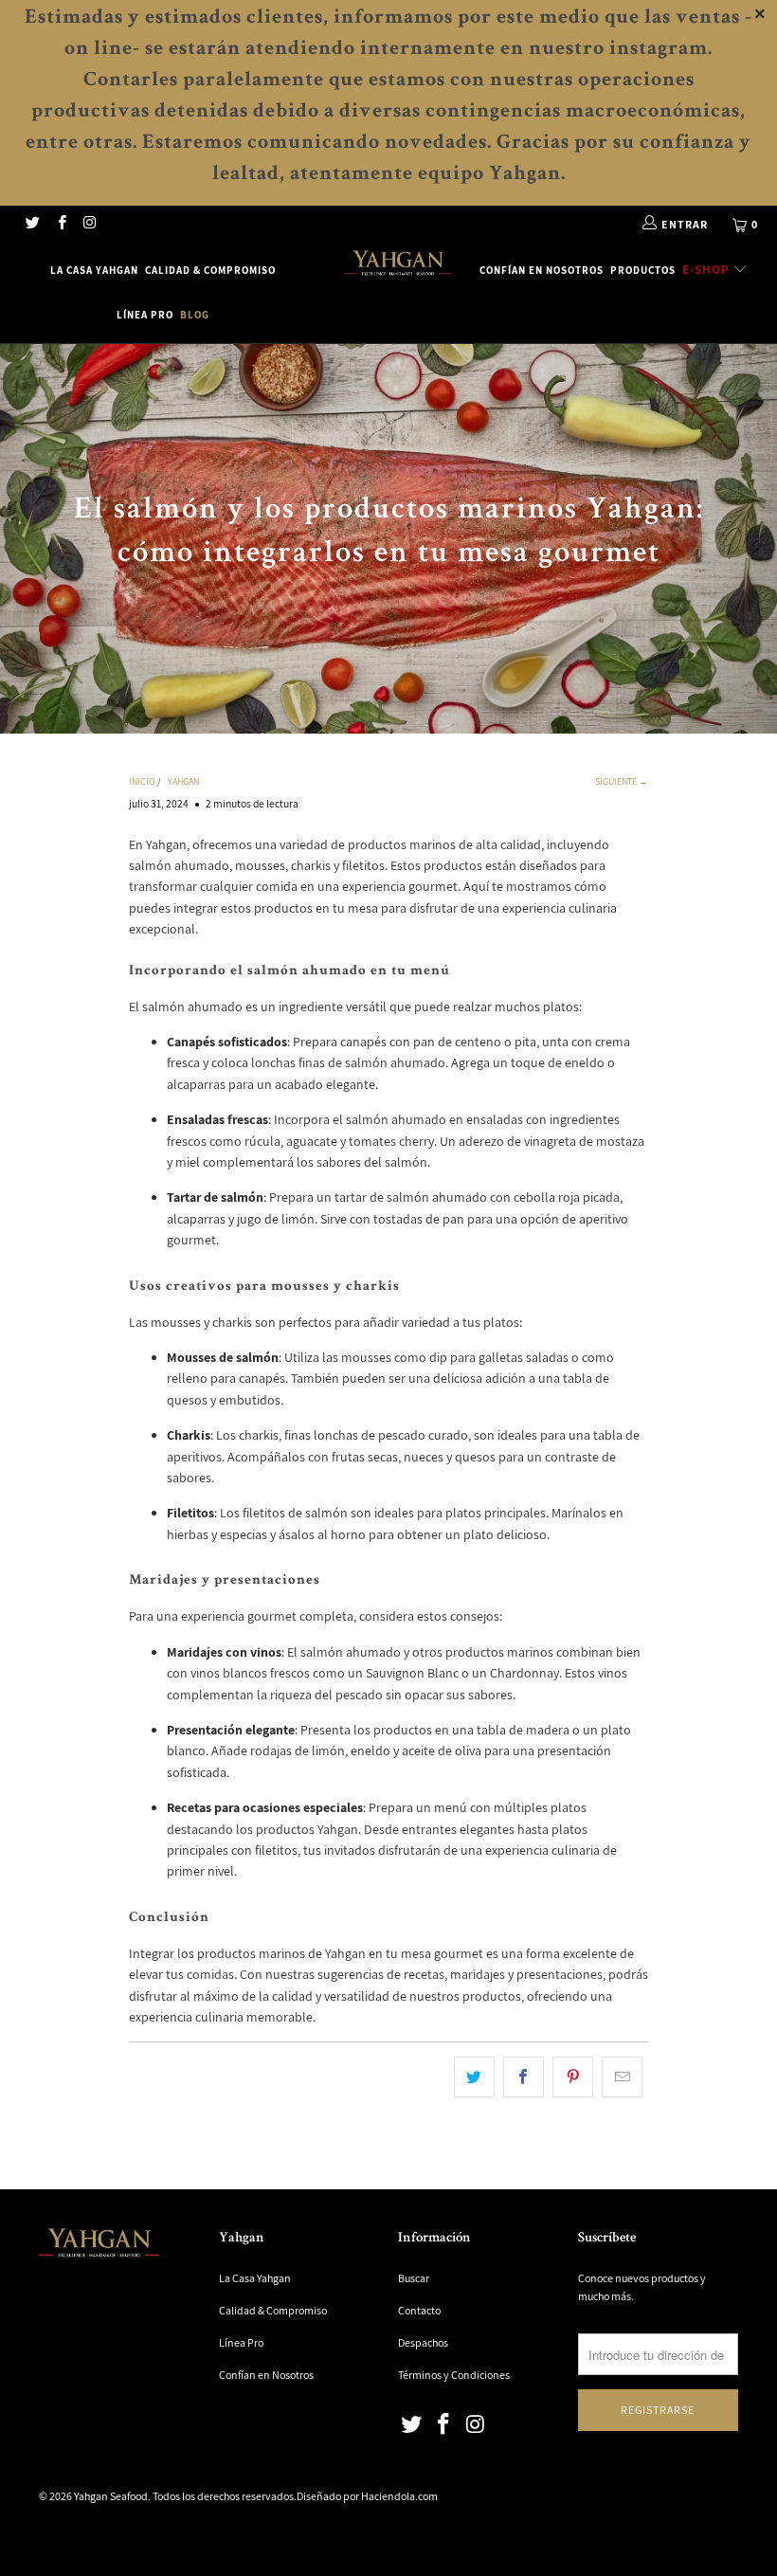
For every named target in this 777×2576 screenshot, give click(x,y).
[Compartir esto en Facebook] (524, 2077)
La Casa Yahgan (94, 270)
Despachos (423, 2342)
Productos (643, 270)
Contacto (419, 2310)
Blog (195, 315)
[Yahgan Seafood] (398, 265)
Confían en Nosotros (542, 270)
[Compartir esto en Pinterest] (573, 2077)
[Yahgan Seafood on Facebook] (60, 224)
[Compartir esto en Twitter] (474, 2077)
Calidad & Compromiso (210, 270)
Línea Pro (145, 315)
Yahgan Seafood (111, 2496)
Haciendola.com (399, 2496)
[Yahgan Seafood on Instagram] (90, 224)
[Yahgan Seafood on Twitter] (32, 224)
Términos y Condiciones (454, 2375)
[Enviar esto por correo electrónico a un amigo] (622, 2077)
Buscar (414, 2278)
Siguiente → (622, 781)
